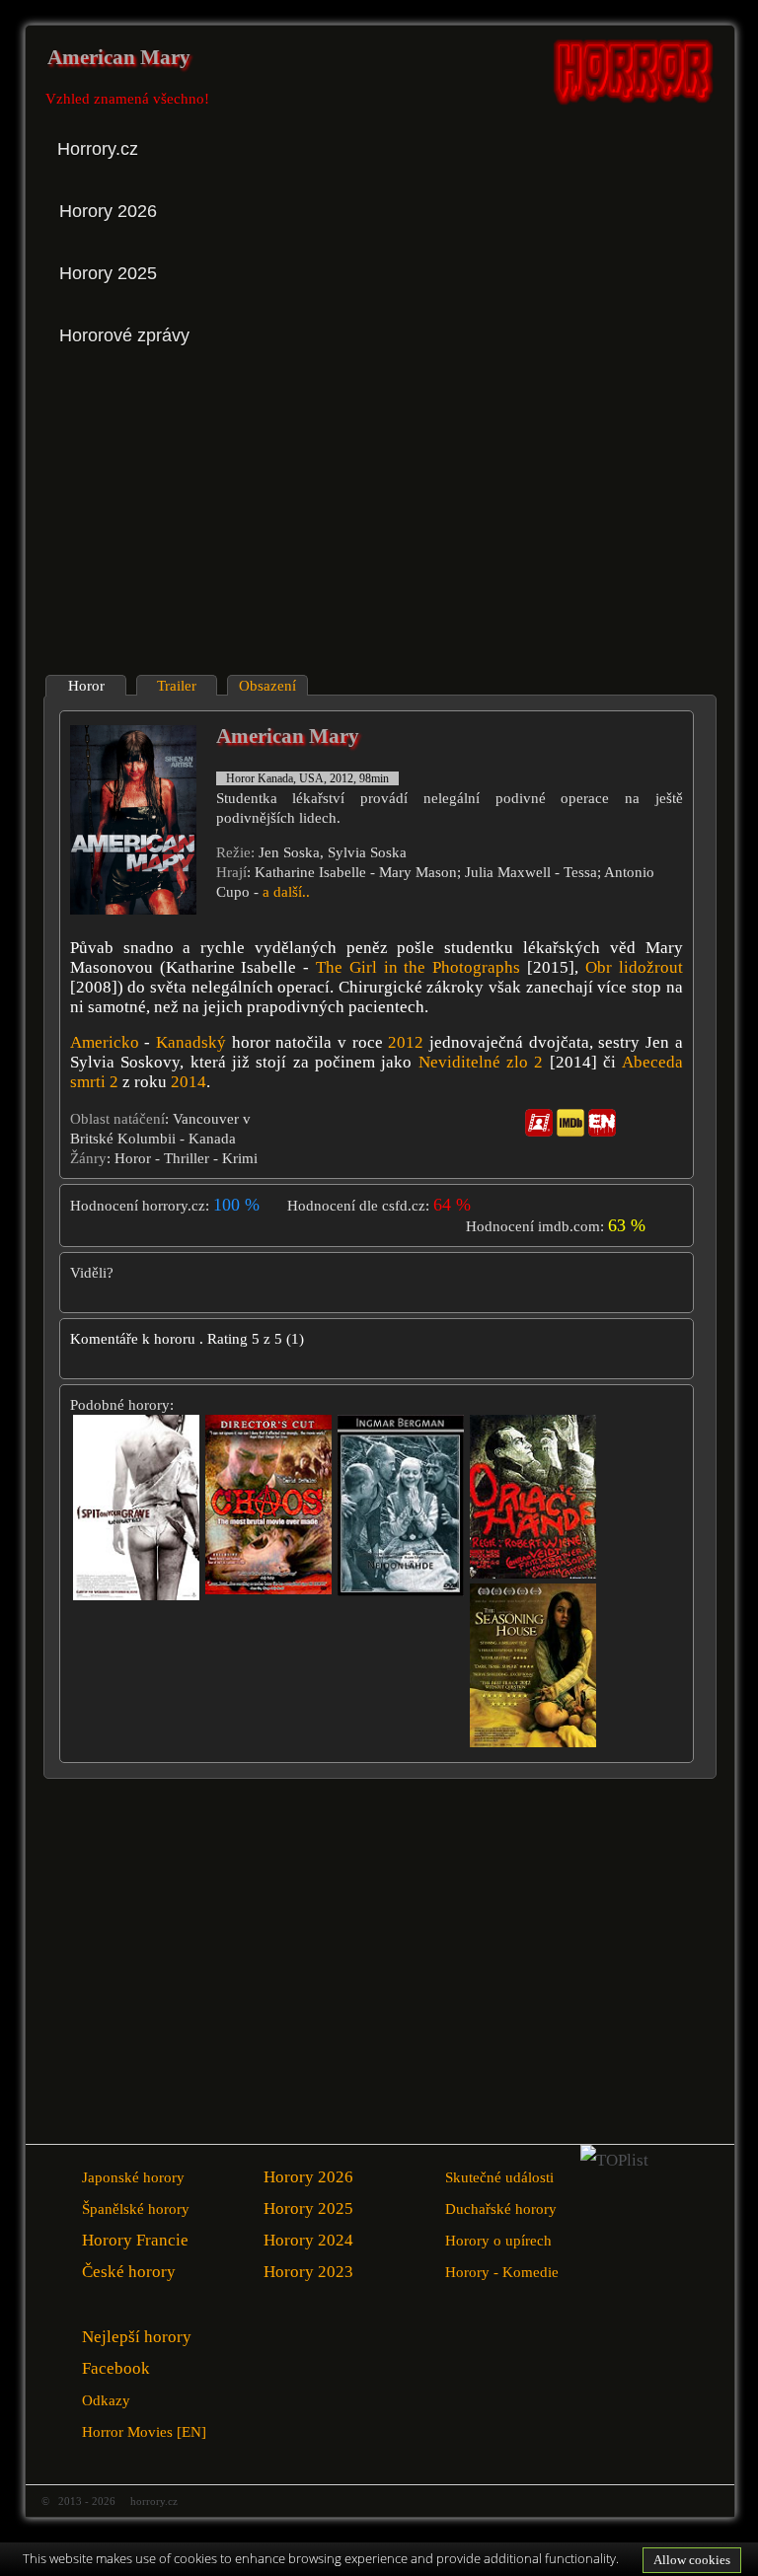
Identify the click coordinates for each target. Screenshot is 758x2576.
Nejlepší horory (137, 2337)
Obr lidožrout (634, 967)
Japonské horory (133, 2177)
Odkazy (106, 2400)
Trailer (177, 686)
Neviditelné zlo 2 (481, 1062)
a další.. (286, 892)
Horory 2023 (308, 2272)
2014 (189, 1082)
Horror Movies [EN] (144, 2431)
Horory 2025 (308, 2208)
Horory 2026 (308, 2177)
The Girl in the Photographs (418, 967)
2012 (406, 1042)
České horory (129, 2272)
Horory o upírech (498, 2240)
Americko (105, 1042)
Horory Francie (135, 2240)
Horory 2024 (308, 2240)
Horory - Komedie (502, 2272)
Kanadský (191, 1042)
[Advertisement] (215, 512)
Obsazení (267, 686)
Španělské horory (136, 2208)
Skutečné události (499, 2177)
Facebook (116, 2368)
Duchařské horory (501, 2208)
